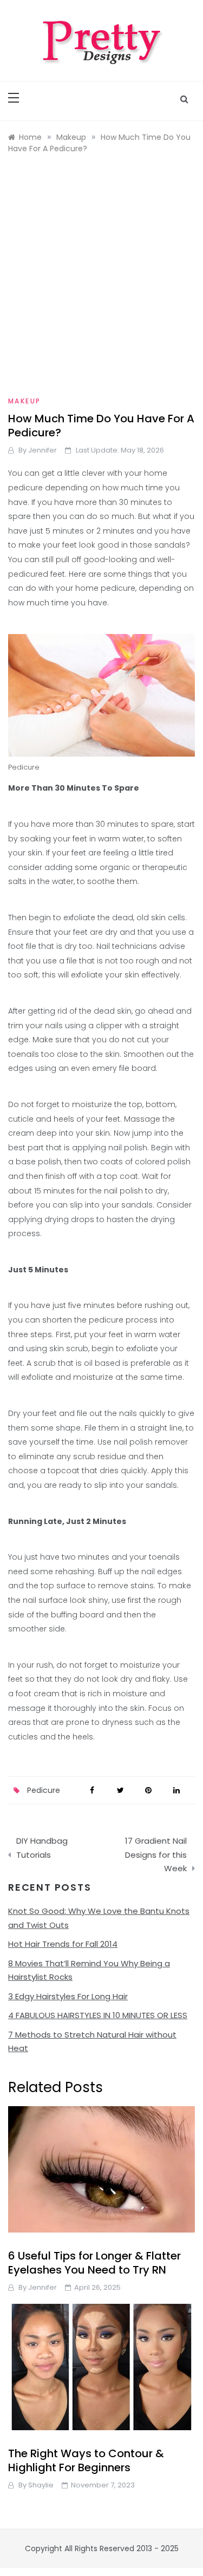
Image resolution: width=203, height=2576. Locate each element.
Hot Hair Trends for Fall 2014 (63, 1944)
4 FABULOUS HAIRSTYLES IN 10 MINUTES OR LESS (98, 2015)
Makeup (24, 401)
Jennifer (42, 450)
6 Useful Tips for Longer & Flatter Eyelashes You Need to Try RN (94, 2263)
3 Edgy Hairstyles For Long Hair (68, 1996)
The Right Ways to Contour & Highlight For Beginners (86, 2460)
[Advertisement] (101, 277)
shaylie (41, 2485)
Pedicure (44, 1790)
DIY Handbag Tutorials (42, 1848)
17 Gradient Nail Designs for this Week (156, 1855)
